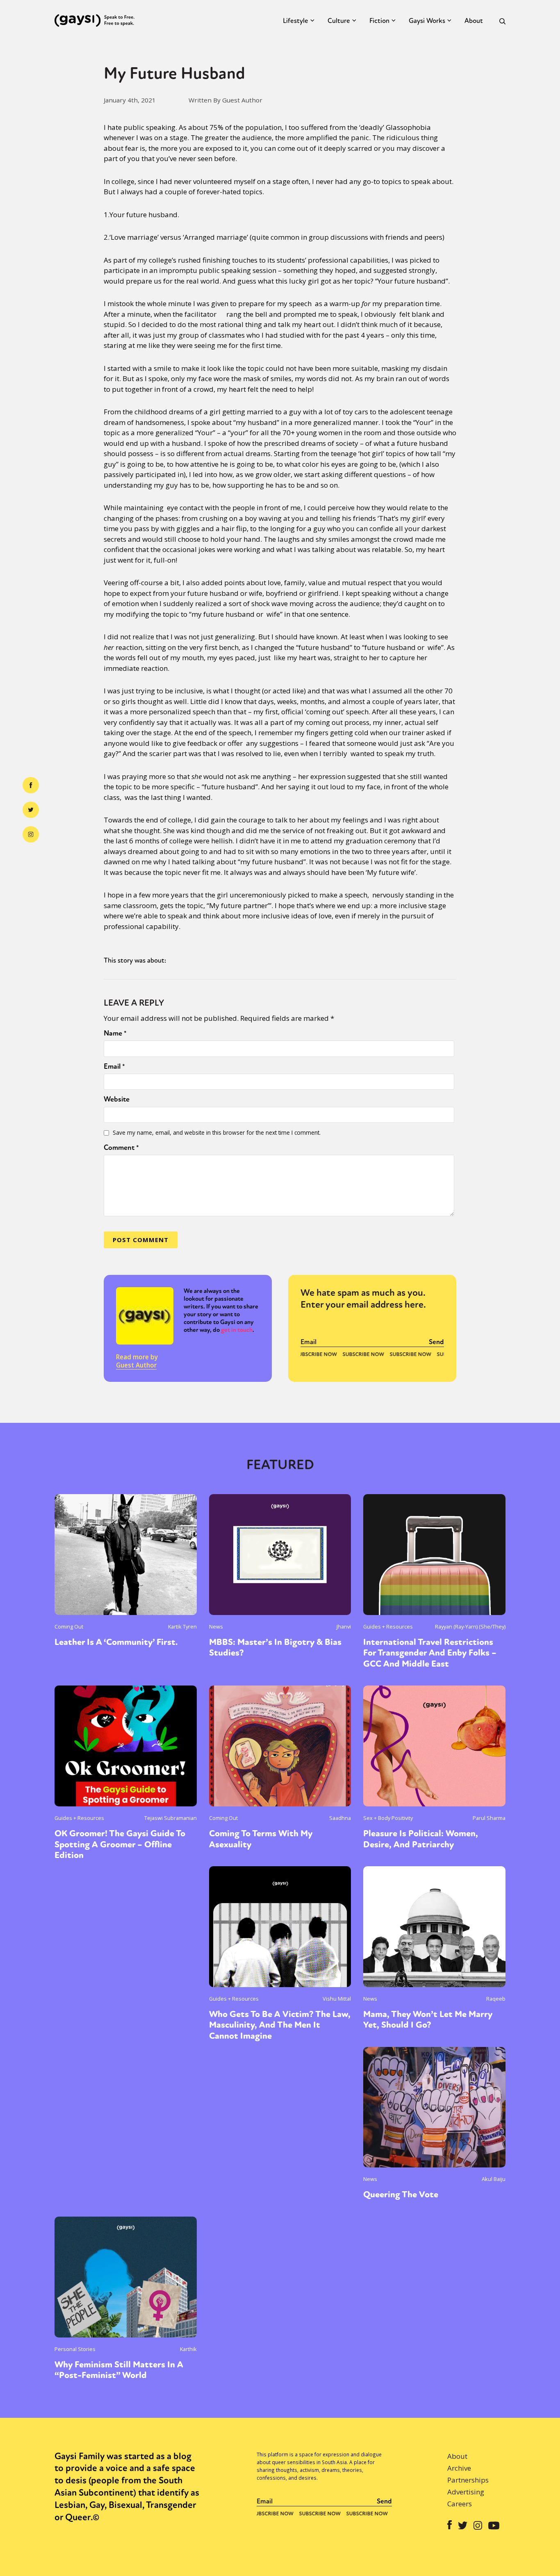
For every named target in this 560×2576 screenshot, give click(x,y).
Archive (459, 2468)
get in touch (237, 1330)
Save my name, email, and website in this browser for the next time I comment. (217, 1132)
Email (114, 1066)
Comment (121, 1147)
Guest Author (136, 1365)
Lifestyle (296, 21)
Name (115, 1033)
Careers (460, 2504)
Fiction (379, 21)
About (474, 21)
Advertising (466, 2492)
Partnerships (468, 2480)
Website (117, 1099)
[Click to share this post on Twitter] (31, 810)
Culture (339, 21)
